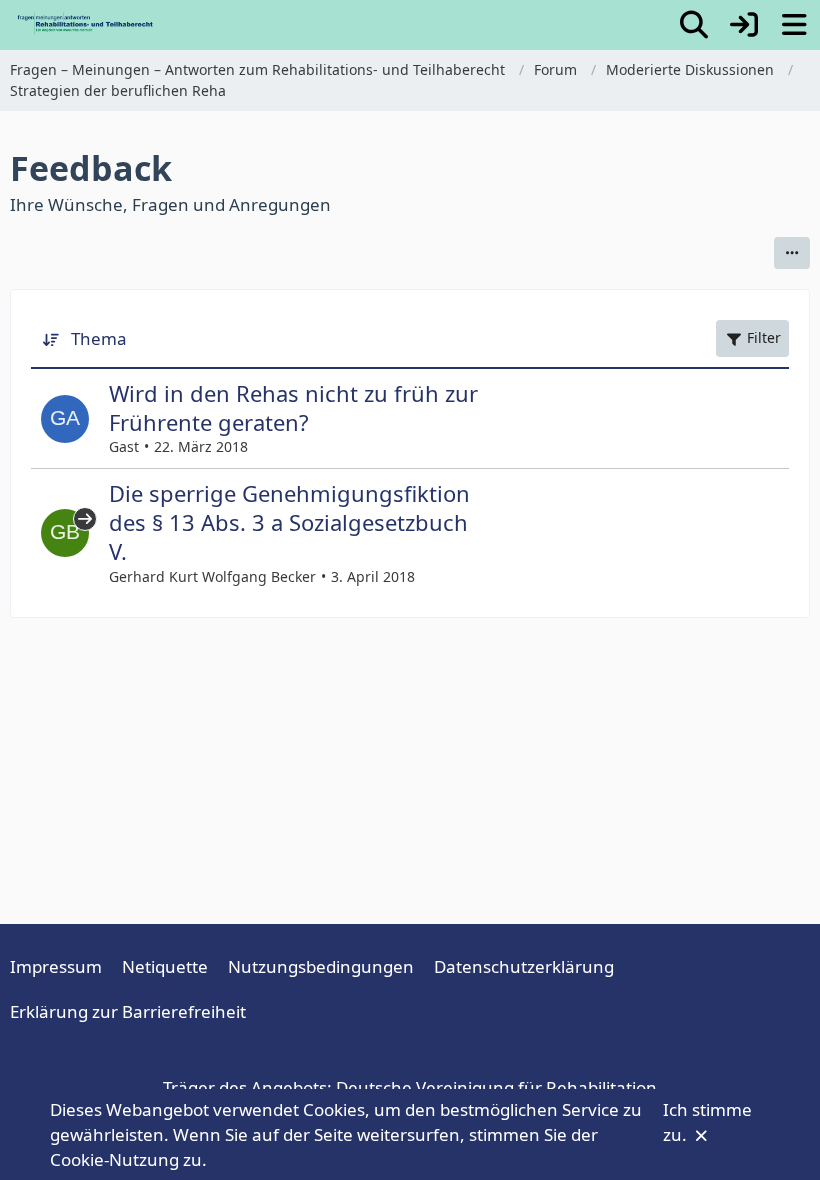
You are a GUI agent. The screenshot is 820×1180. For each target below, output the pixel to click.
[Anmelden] (744, 25)
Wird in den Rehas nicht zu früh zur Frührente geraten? (293, 407)
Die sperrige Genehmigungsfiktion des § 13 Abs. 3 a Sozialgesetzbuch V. (289, 522)
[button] (792, 253)
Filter (764, 337)
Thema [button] (99, 338)
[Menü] (794, 25)
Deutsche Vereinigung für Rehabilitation (496, 1087)
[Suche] (694, 25)
